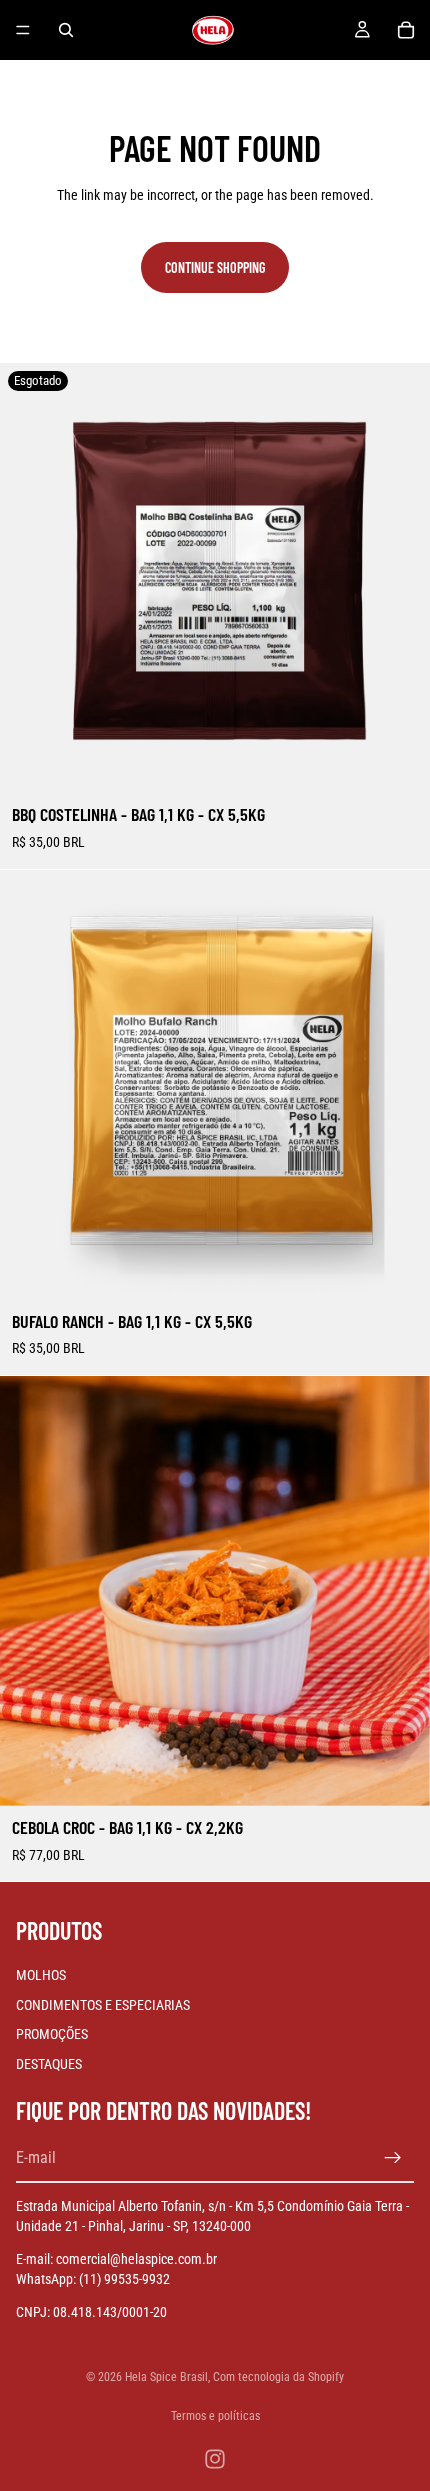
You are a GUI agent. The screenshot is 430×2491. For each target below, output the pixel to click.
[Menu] (23, 30)
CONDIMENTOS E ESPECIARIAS (103, 2005)
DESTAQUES (49, 2064)
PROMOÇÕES (52, 2035)
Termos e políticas (215, 2416)
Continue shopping (215, 267)
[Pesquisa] (66, 30)
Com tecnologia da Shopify (278, 2377)
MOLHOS (41, 1975)
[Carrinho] (406, 30)
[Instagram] (215, 2459)
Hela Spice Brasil (166, 2377)
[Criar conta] (393, 2159)
